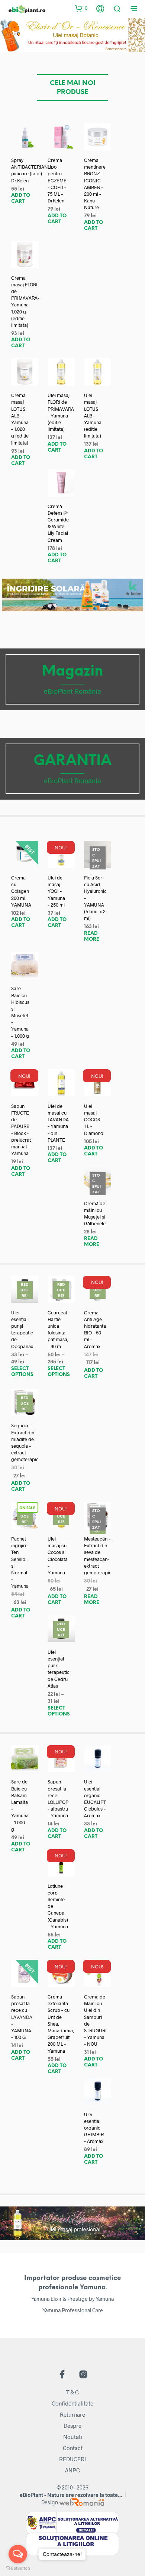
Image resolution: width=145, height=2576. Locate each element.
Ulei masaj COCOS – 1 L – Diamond (94, 1120)
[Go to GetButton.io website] (18, 2568)
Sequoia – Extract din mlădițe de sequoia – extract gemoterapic (25, 1442)
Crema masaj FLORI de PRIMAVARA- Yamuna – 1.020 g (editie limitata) (25, 301)
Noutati (73, 2437)
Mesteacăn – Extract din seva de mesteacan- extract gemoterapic (98, 1556)
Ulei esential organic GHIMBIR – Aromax (94, 2128)
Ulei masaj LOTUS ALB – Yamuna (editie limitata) (93, 415)
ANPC (72, 2470)
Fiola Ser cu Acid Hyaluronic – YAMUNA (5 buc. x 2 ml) (95, 898)
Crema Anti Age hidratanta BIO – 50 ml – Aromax (95, 1329)
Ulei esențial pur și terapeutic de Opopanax (22, 1329)
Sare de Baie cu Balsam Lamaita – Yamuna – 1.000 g (20, 1805)
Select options (22, 1372)
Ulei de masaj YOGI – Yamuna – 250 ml (56, 891)
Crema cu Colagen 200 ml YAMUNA (21, 891)
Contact (73, 2448)
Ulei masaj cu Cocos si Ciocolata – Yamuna (58, 1556)
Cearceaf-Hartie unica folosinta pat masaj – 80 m (58, 1329)
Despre (72, 2426)
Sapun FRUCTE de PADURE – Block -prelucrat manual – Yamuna (21, 1130)
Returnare (72, 2414)
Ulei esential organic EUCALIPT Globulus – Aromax (95, 1798)
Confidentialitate (72, 2403)
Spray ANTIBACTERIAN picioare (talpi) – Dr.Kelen (30, 170)
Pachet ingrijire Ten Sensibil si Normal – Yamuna (20, 1562)
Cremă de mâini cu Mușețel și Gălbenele (95, 1214)
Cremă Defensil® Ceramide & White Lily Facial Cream (58, 523)
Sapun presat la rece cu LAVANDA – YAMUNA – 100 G (22, 2017)
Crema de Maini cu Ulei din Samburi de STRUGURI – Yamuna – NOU (95, 2020)
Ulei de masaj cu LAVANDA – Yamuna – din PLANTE (58, 1123)
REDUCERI (72, 2459)
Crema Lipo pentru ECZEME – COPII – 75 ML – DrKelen (57, 180)
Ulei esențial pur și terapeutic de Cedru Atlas (59, 1669)
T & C (72, 2392)
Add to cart (21, 199)
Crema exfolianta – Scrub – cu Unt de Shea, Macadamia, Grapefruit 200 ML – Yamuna (61, 2024)
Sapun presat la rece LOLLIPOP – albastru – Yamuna (58, 1798)
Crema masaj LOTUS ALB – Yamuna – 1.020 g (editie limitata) (20, 419)
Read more (92, 936)
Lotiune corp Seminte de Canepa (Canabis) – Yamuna (58, 1906)
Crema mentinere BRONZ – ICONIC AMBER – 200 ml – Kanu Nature (95, 184)
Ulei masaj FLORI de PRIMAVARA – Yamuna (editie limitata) (61, 412)
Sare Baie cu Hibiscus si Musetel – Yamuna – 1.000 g (20, 1012)
